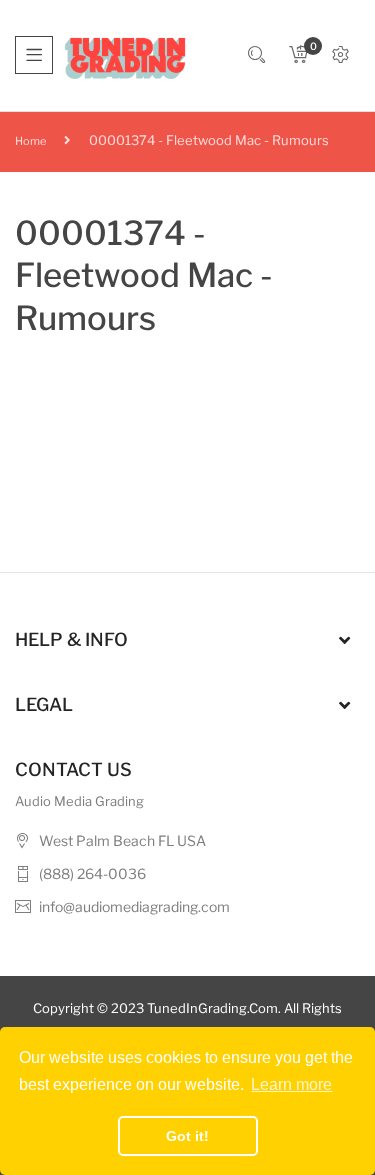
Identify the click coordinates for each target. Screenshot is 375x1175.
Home (30, 141)
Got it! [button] (187, 1136)
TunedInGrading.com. (214, 1008)
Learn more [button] (291, 1084)
